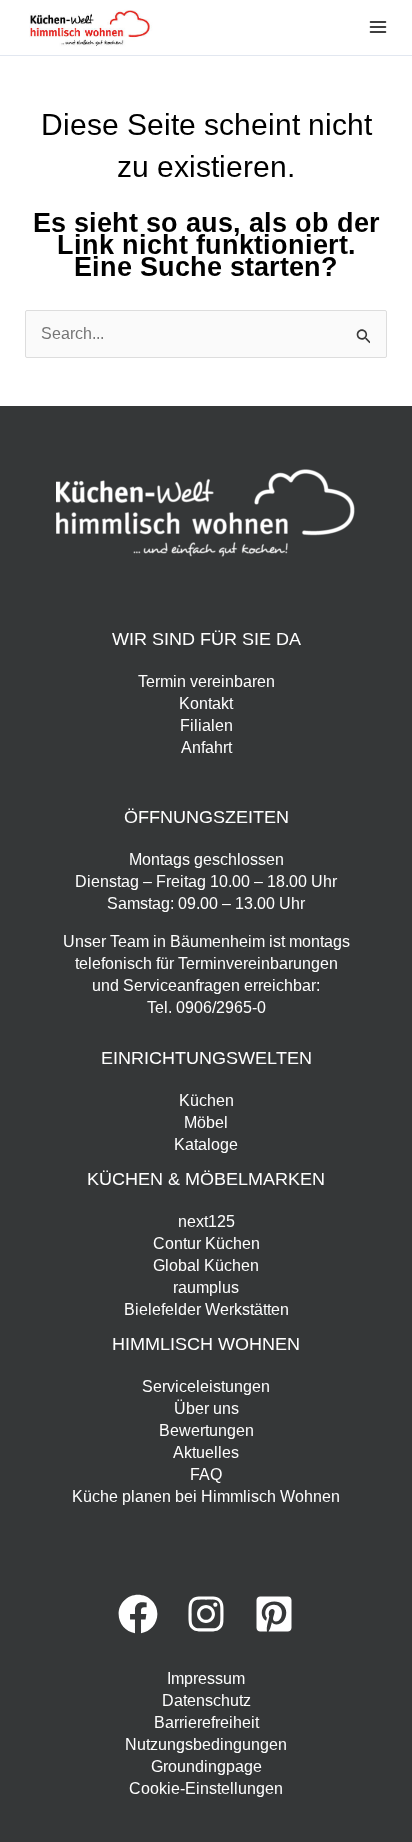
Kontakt (206, 703)
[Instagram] (206, 1614)
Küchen (206, 1100)
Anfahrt (206, 747)
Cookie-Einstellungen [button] (206, 1788)
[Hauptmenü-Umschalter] (378, 27)
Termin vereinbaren (206, 681)
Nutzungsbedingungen (206, 1744)
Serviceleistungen (206, 1386)
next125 (206, 1221)
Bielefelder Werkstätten (206, 1309)
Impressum (206, 1678)
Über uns (206, 1408)
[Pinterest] (274, 1614)
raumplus (206, 1287)
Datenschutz (206, 1700)
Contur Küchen (206, 1243)
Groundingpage (206, 1766)
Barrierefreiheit (206, 1722)
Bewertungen (206, 1430)
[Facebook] (138, 1614)
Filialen (206, 725)
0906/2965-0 (221, 1007)
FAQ (206, 1474)
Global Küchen (206, 1265)
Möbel (206, 1122)
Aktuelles (206, 1452)
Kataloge (206, 1144)
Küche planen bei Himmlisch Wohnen (206, 1496)
